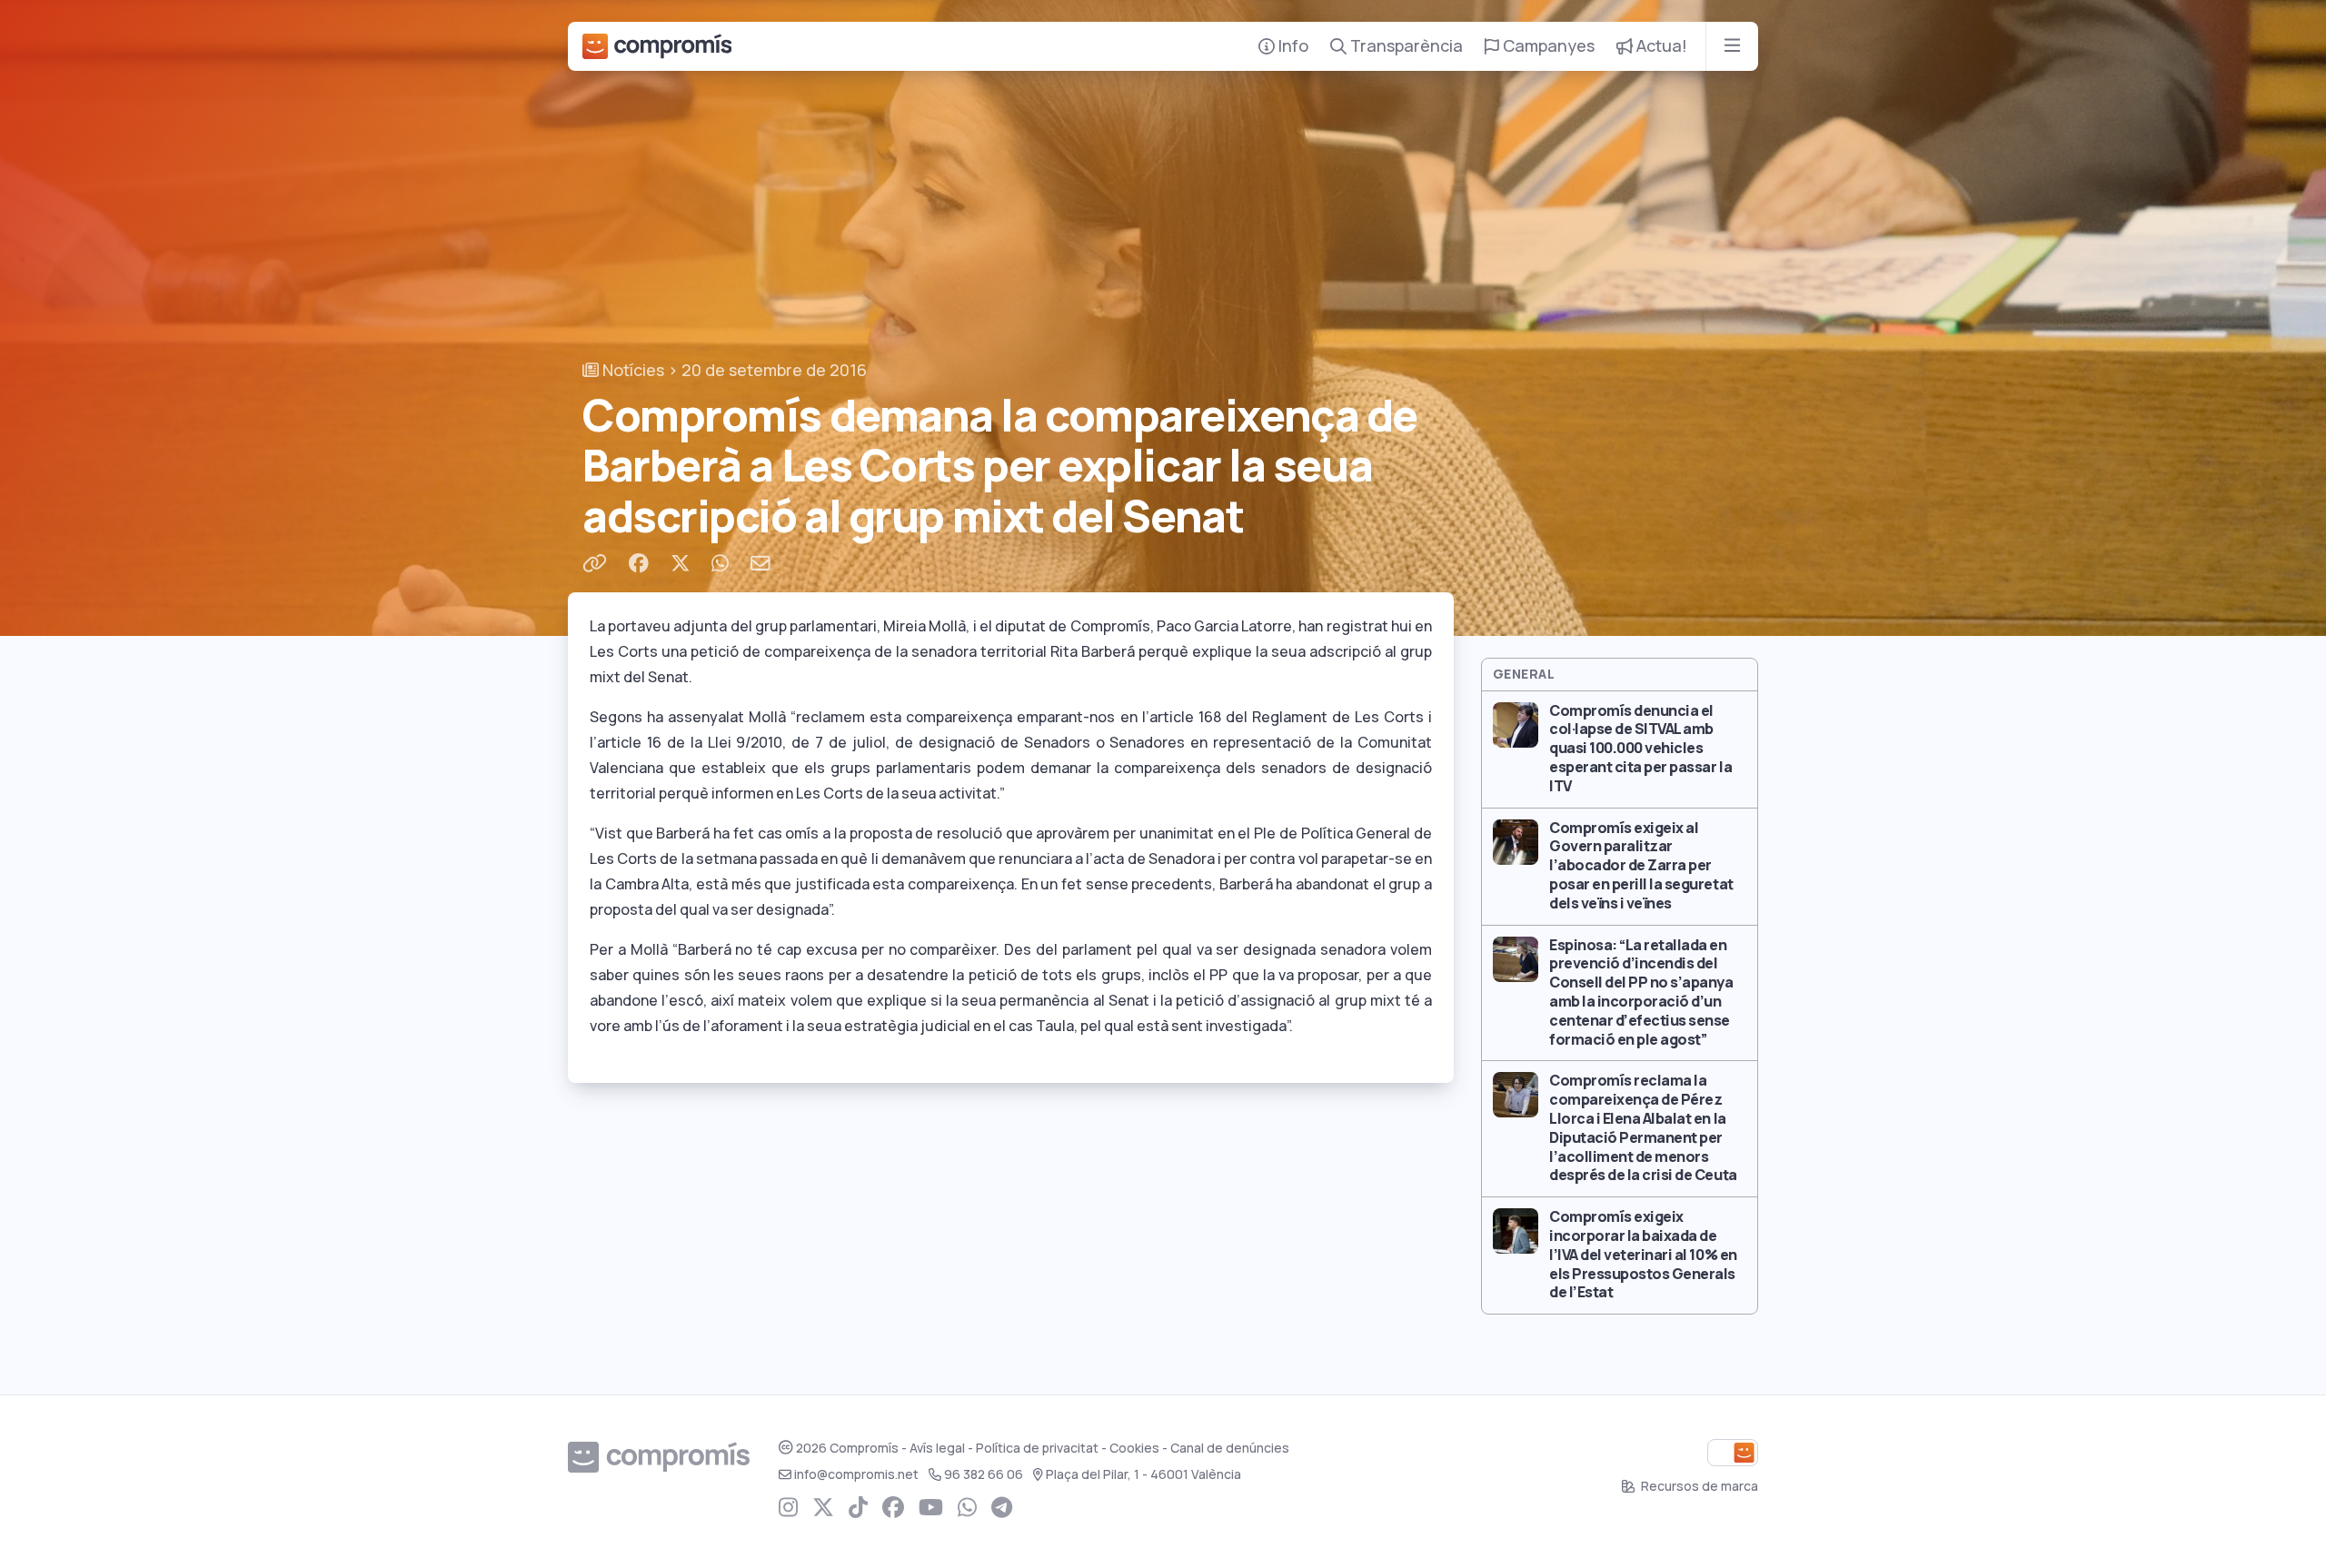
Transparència (1405, 46)
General (1524, 674)
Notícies (631, 370)
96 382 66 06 (984, 1474)
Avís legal (937, 1448)
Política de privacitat (1037, 1448)
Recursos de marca (1698, 1486)
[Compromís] (657, 46)
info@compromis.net (856, 1474)
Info (1292, 46)
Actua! (1660, 46)
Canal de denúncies (1230, 1448)
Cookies (1134, 1448)
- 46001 (1143, 1474)
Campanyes (1547, 46)
